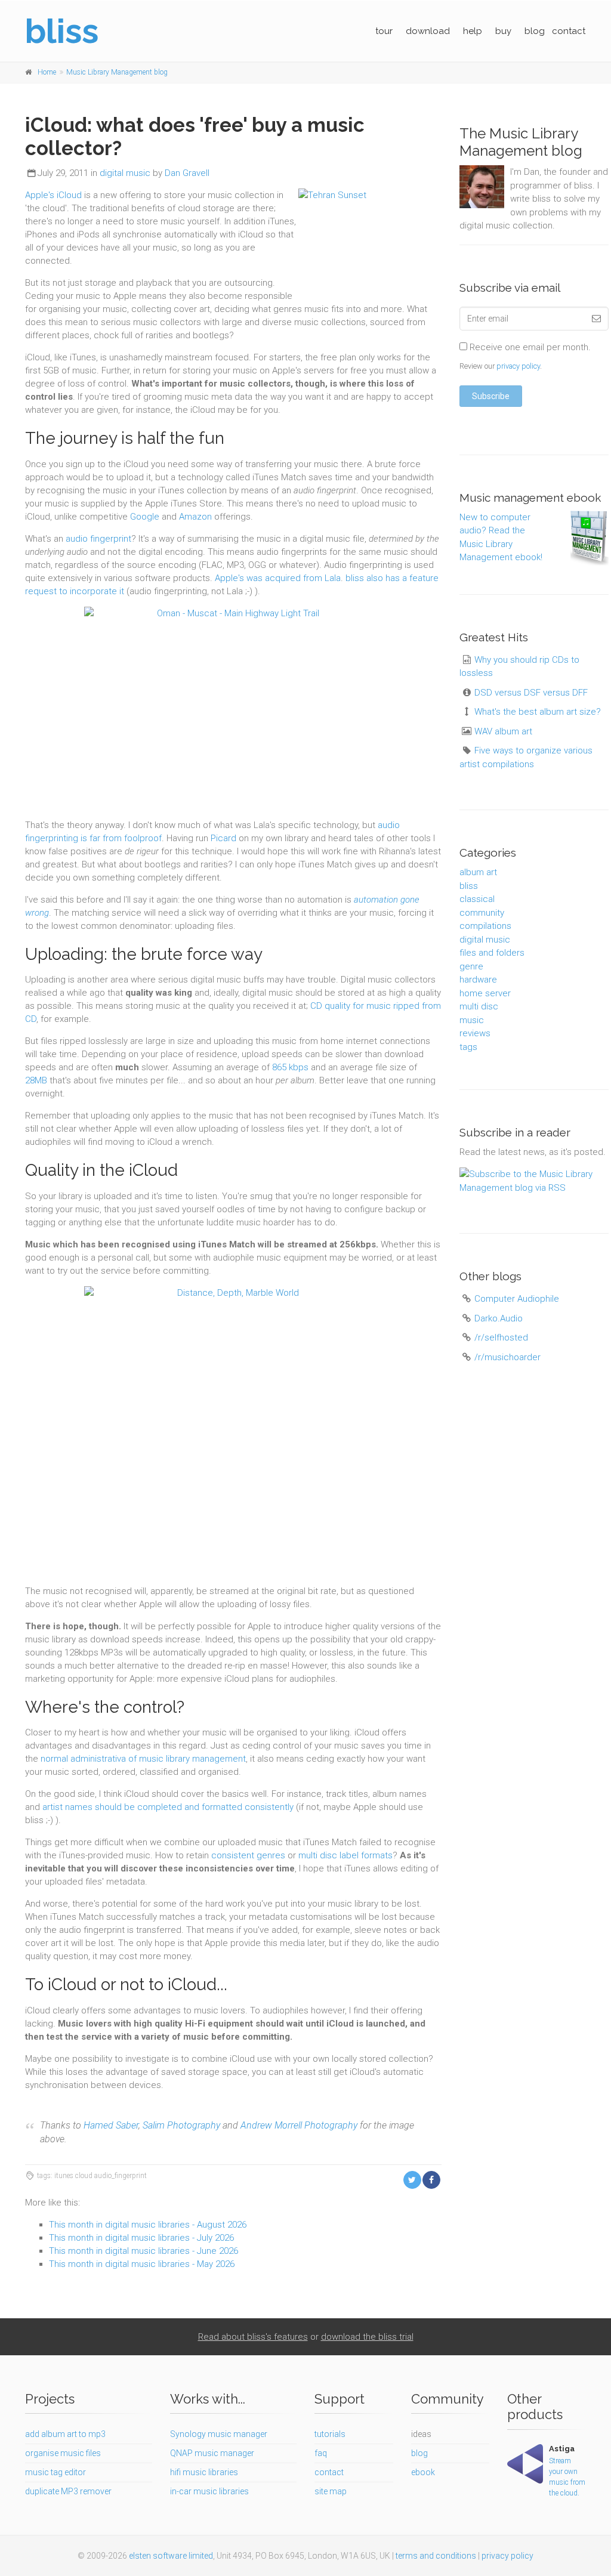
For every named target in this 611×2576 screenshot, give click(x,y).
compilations (485, 926)
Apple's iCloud (53, 195)
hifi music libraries (204, 2472)
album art (478, 872)
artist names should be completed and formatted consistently (168, 1807)
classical (477, 899)
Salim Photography (181, 2125)
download (428, 31)
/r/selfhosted (501, 1338)
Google (145, 517)
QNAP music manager (212, 2453)
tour (384, 31)
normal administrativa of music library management (143, 1759)
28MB (36, 1080)
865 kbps (290, 1067)
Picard (223, 838)
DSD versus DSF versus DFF (531, 693)
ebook (423, 2472)
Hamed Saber (111, 2125)
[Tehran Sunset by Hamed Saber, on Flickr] (370, 243)
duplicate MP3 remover (68, 2491)
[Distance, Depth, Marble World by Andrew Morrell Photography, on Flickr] (233, 1435)
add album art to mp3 (65, 2434)
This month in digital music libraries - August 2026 (148, 2225)
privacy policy (518, 366)
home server (485, 993)
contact (569, 31)
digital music (125, 173)
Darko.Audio (499, 1318)
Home (47, 72)
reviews (475, 1033)
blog (535, 31)
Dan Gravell (187, 173)
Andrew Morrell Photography (299, 2125)
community (482, 913)
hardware (478, 980)
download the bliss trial (367, 2337)
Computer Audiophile (517, 1299)
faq (321, 2453)
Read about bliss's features (253, 2337)
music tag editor (55, 2472)
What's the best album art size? (538, 712)
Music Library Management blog (117, 72)
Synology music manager (219, 2434)
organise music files (63, 2453)
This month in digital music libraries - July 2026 (141, 2238)
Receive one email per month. (529, 347)
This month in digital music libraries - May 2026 (142, 2264)
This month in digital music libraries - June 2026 (144, 2251)
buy (503, 31)
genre (471, 966)
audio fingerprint (98, 539)
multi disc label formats (345, 1855)
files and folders (492, 953)
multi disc (479, 1006)
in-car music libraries (209, 2491)
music (472, 1020)
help (473, 31)
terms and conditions (436, 2556)
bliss (469, 886)
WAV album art (503, 731)
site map (331, 2491)
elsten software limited (171, 2556)
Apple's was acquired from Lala (278, 578)
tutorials (330, 2434)
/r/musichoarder (507, 1357)
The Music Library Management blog (521, 142)
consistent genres (248, 1855)
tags (468, 1047)
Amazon (195, 517)
